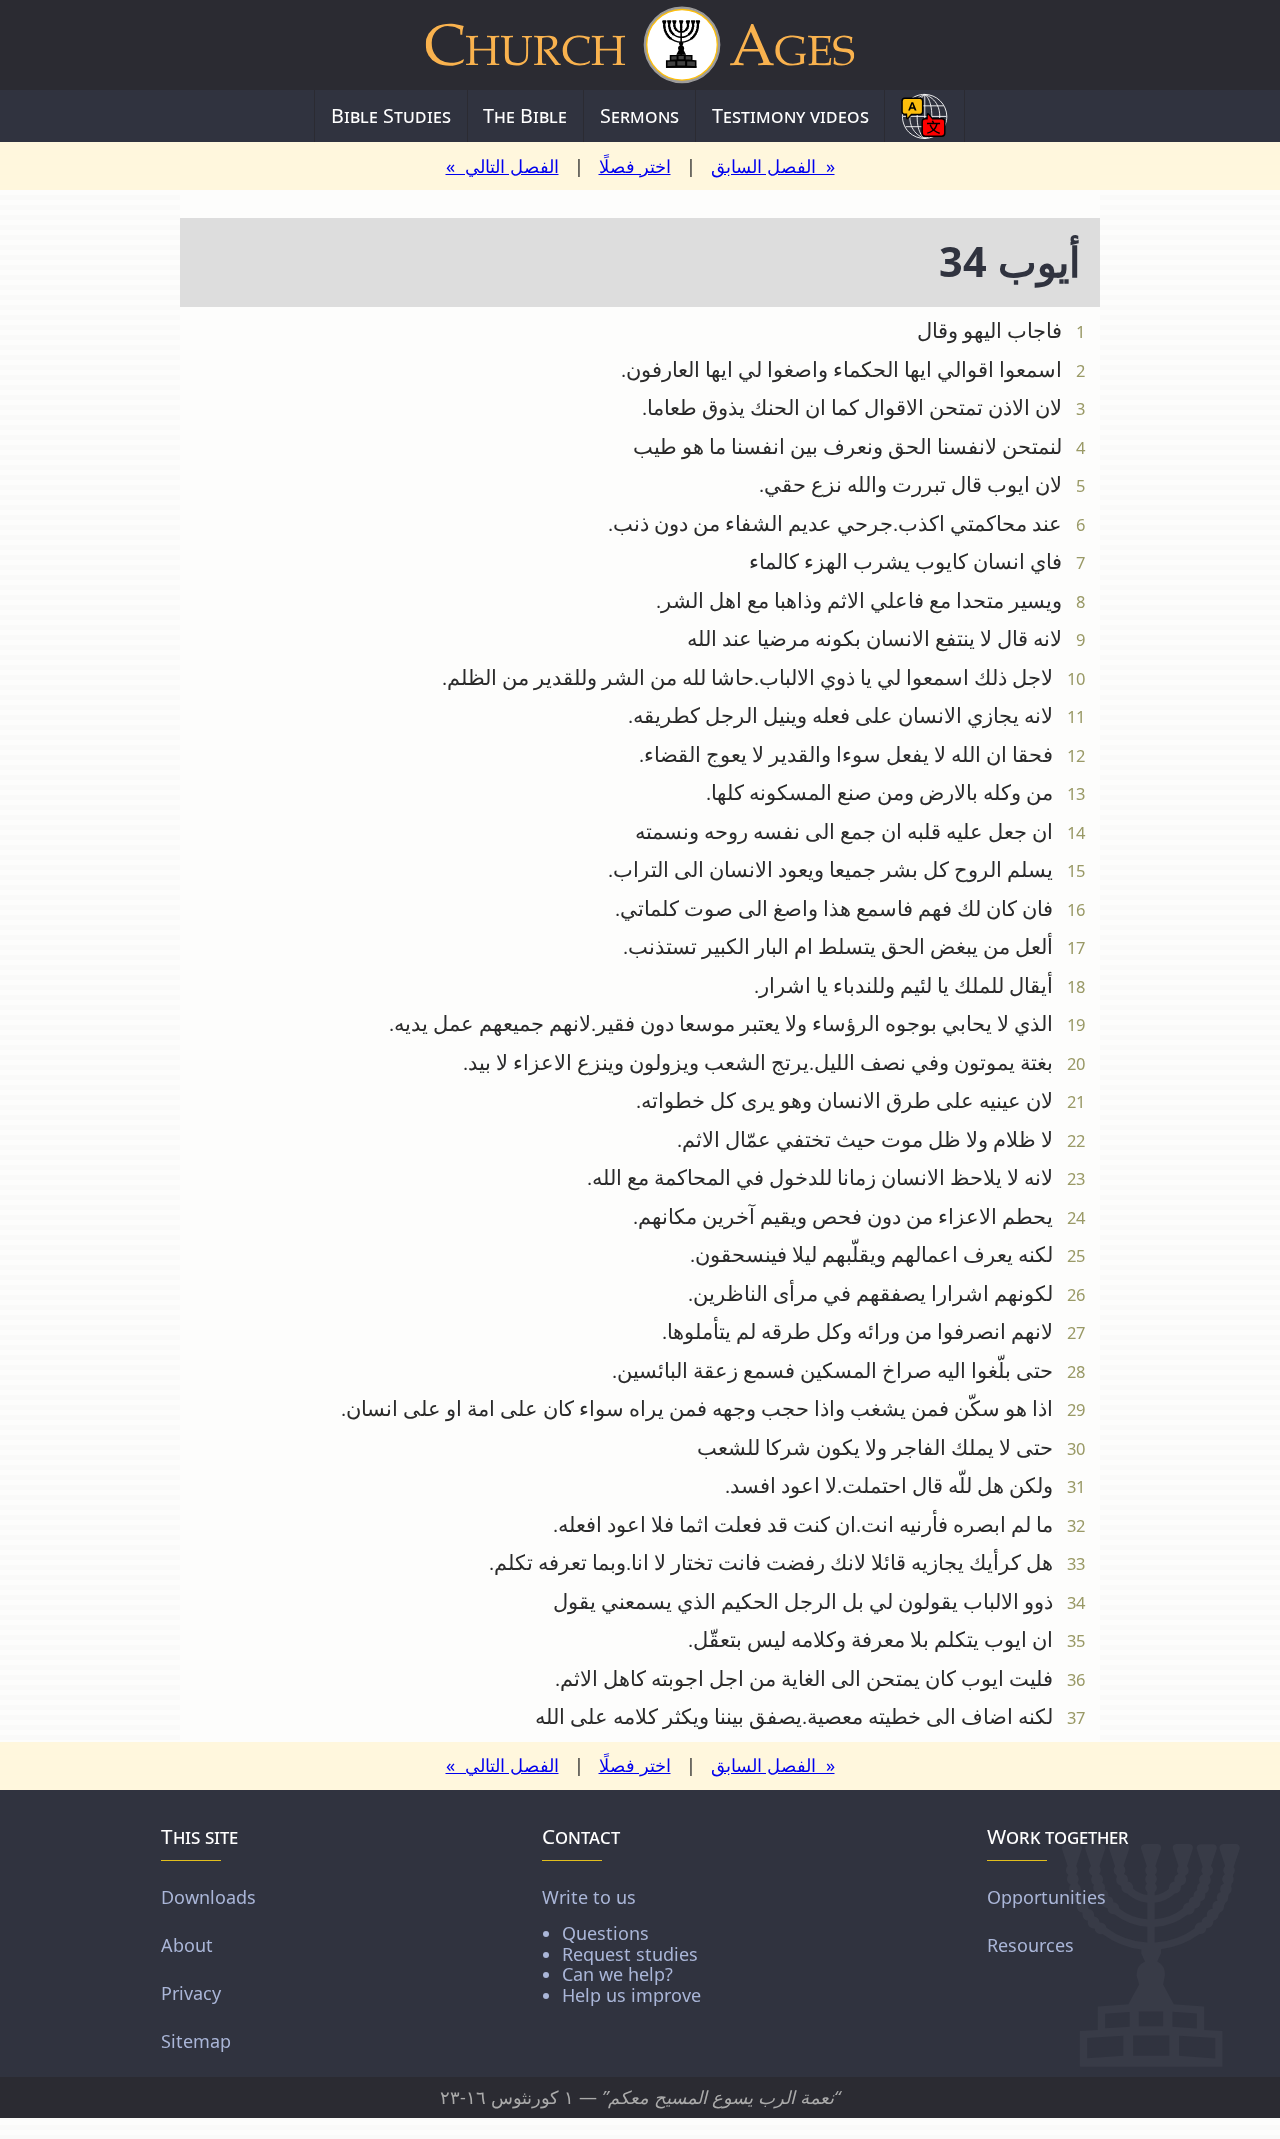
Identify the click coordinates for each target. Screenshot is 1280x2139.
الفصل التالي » (502, 166)
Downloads (208, 1897)
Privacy (191, 1993)
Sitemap (196, 2041)
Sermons (639, 115)
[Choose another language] (924, 116)
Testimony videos (790, 115)
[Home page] (640, 45)
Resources (1030, 1945)
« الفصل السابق (773, 166)
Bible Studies (391, 115)
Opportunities (1046, 1897)
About (187, 1945)
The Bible (525, 115)
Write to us (621, 1945)
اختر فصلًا (635, 166)
